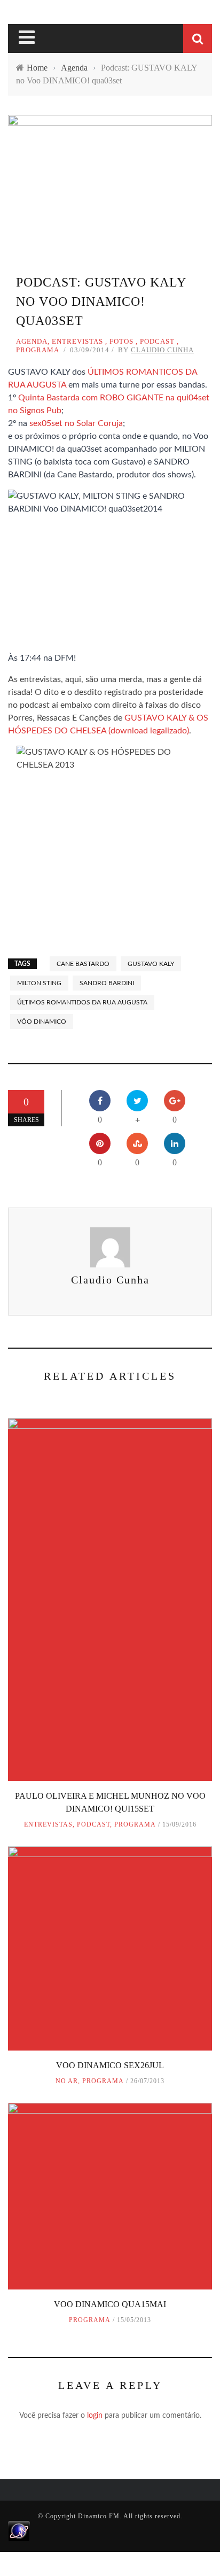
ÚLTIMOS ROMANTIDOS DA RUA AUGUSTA (82, 1002)
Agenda (32, 341)
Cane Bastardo (83, 964)
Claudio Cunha (162, 350)
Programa (38, 350)
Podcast (157, 341)
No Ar (67, 2081)
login (95, 2416)
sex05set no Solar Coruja (76, 423)
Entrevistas (77, 341)
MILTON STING (39, 983)
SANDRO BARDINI (107, 983)
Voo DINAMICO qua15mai (110, 2304)
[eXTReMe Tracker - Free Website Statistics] (19, 2531)
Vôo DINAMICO (42, 1022)
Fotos (121, 341)
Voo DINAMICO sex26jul (110, 2065)
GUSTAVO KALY (151, 964)
